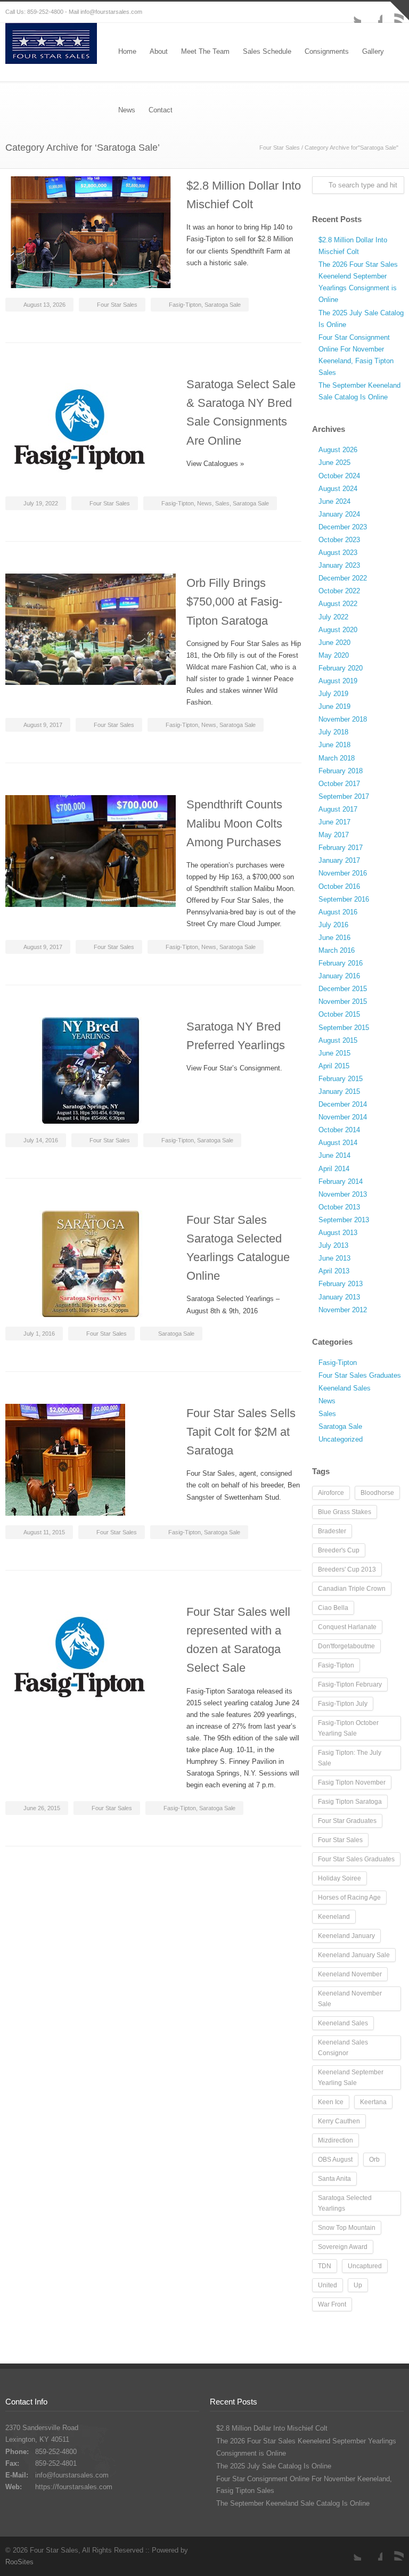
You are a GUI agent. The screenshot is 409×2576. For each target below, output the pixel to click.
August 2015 (338, 1040)
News (204, 503)
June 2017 (334, 822)
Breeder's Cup (339, 1550)
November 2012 (343, 1310)
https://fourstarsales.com (74, 2487)
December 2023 (343, 527)
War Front (332, 2304)
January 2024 (339, 514)
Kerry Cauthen (339, 2121)
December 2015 (343, 989)
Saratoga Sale (223, 305)
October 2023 (339, 540)
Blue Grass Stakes (345, 1512)
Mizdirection (336, 2140)
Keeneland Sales (345, 1388)
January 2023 (339, 565)
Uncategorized (341, 1439)
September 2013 (344, 1220)
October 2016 (339, 886)
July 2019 (333, 694)
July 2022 (333, 617)
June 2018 (334, 745)
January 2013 (339, 1297)
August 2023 (338, 553)
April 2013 (334, 1271)
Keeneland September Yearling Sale (351, 2078)
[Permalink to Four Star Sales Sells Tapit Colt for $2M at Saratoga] (91, 1460)
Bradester (332, 1531)
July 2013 (333, 1245)
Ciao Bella (333, 1608)
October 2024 (339, 476)
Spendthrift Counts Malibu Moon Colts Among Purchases (234, 823)
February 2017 (341, 848)
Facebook (372, 12)
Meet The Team (205, 51)
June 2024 (334, 501)
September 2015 (344, 1028)
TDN (325, 2266)
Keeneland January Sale (354, 1955)
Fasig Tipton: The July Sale (350, 1758)
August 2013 (338, 1233)
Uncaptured (365, 2266)
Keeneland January (346, 1936)
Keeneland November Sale (350, 1999)
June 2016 (334, 938)
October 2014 (339, 1130)
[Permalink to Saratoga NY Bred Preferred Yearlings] (91, 1070)
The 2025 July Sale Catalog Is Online (274, 2466)
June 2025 (334, 463)
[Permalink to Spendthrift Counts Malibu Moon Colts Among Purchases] (91, 851)
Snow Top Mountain (347, 2228)
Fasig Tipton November (352, 1782)
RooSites (19, 2562)
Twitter (350, 12)
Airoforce (331, 1493)
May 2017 (334, 835)
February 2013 (341, 1284)
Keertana (373, 2102)
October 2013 (339, 1207)
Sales (222, 503)
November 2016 (343, 873)
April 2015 (334, 1066)
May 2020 (334, 655)
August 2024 (338, 489)
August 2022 (338, 604)
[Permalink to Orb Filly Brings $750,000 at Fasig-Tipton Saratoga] (91, 629)
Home (127, 51)
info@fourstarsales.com (111, 12)
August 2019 (338, 681)
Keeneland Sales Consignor (343, 2048)
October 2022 (339, 591)
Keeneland (334, 1917)
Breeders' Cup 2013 (347, 1569)
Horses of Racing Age (349, 1898)
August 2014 (338, 1143)
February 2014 (341, 1181)
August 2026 (338, 450)
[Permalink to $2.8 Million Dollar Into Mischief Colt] (91, 232)
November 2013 (343, 1194)
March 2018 (337, 758)
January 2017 (339, 860)
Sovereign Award (343, 2247)
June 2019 (334, 706)
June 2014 (334, 1155)
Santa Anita (334, 2179)
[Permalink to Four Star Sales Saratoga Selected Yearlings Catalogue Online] (91, 1264)
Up (358, 2285)
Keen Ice (331, 2102)
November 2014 (343, 1117)
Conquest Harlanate (347, 1627)
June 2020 (334, 643)
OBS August (335, 2160)
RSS (393, 2550)
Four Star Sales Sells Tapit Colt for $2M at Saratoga (241, 1432)
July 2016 (333, 925)
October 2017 (339, 784)
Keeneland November (350, 1974)
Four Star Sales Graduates (360, 1375)
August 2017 (338, 809)
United (328, 2285)
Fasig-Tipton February (350, 1684)
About (159, 51)
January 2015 (339, 1091)
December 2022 (343, 578)
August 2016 (338, 912)
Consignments (327, 51)
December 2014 (343, 1104)
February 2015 (341, 1079)
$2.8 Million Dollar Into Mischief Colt (272, 2428)
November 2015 (343, 1001)
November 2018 (343, 719)
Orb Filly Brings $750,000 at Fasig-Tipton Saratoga (234, 602)
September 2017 (344, 796)
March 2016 (337, 950)
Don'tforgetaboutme (346, 1646)
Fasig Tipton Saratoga (350, 1802)
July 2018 (333, 732)
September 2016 (344, 899)
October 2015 (339, 1014)
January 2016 (339, 976)
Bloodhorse (377, 1493)
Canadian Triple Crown (352, 1589)
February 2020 (341, 668)
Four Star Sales (280, 148)
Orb (374, 2160)
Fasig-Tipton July (343, 1704)
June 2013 (334, 1258)
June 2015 (334, 1053)
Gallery (373, 51)
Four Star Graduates (347, 1821)
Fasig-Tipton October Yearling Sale (348, 1728)
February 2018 (341, 771)
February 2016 (341, 963)
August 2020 (338, 630)
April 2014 (334, 1169)
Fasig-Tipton (185, 305)
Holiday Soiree (340, 1878)
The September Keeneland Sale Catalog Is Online (293, 2503)
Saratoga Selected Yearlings (345, 2203)
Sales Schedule (267, 51)
